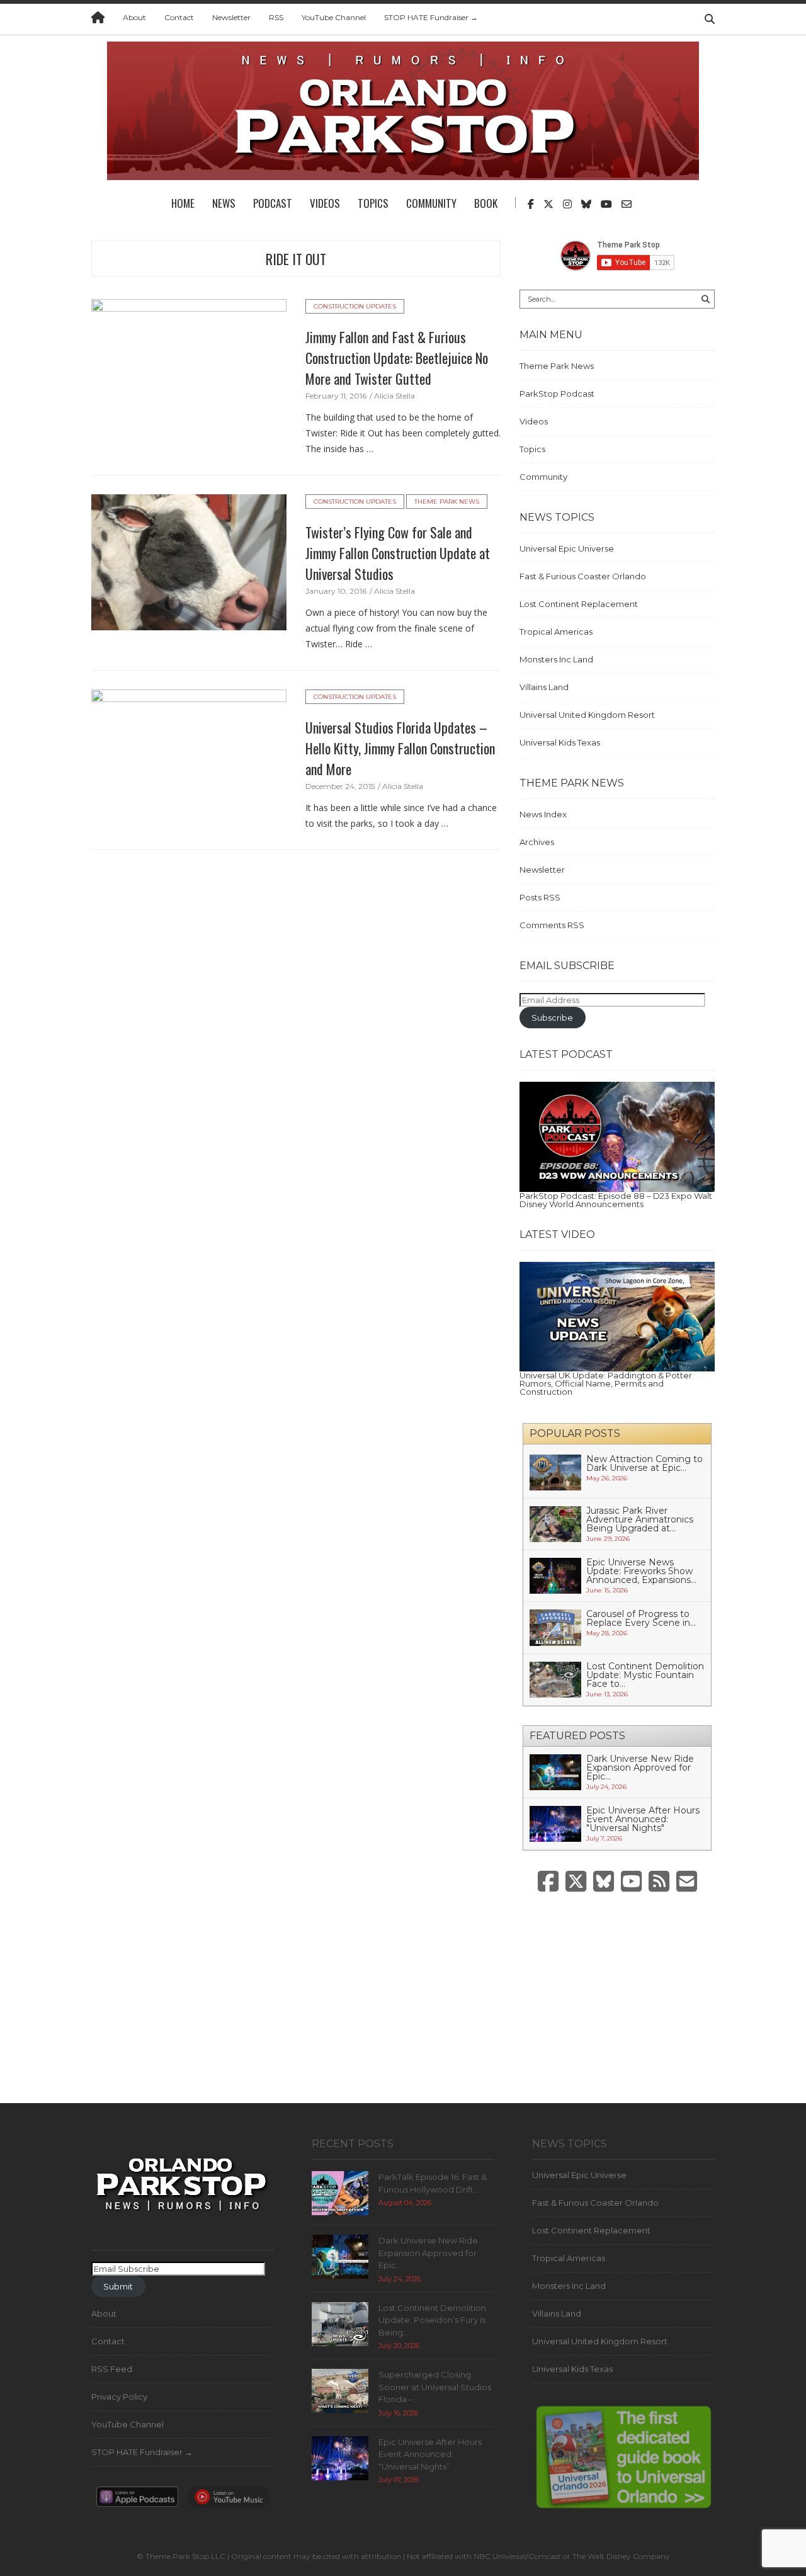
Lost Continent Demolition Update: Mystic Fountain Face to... (645, 1675)
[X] (576, 1882)
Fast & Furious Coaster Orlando (583, 576)
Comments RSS (552, 925)
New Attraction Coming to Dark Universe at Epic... (644, 1463)
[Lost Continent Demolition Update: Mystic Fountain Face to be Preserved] (555, 1679)
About (134, 17)
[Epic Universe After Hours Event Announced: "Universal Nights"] (555, 1823)
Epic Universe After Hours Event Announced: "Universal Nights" (643, 1819)
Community (431, 203)
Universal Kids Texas (560, 742)
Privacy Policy (119, 2397)
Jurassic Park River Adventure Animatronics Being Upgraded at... (640, 1519)
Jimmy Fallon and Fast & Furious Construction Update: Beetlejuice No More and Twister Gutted (397, 358)
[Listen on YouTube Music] (229, 2500)
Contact (179, 17)
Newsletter (231, 17)
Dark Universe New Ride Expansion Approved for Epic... (640, 1767)
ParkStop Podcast (557, 394)
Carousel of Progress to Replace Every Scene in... (641, 1618)
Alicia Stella (394, 396)
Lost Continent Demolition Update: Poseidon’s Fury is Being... (432, 2320)
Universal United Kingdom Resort (587, 715)
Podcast (273, 203)
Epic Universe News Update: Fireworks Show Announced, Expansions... (641, 1571)
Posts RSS (540, 897)
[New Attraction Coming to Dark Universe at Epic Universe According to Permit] (555, 1472)
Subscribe (552, 1018)
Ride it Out (296, 259)
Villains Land (544, 687)
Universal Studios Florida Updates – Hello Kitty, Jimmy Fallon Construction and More (400, 748)
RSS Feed (112, 2369)
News (224, 203)
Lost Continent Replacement (579, 604)
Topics (373, 203)
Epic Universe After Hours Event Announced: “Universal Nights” (430, 2454)
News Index (543, 814)
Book (486, 203)
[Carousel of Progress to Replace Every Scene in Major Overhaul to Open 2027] (555, 1626)
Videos (325, 203)
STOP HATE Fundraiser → (431, 17)
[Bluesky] (604, 1882)
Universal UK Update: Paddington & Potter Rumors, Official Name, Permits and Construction (606, 1383)
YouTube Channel (334, 17)
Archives (537, 842)
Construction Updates (355, 306)
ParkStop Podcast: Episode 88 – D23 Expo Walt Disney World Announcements (616, 1200)
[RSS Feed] (659, 1882)
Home (183, 203)
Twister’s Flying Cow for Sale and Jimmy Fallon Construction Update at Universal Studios (398, 553)
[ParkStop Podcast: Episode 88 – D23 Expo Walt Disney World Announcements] (617, 1136)
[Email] (687, 1882)
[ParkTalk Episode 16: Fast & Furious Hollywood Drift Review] (340, 2192)
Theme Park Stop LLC (185, 2556)
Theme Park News (447, 502)
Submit (118, 2286)
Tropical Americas (556, 632)
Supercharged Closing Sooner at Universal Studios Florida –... (435, 2387)
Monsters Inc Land (556, 659)
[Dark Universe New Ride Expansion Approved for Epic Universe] (555, 1771)
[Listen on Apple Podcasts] (137, 2500)
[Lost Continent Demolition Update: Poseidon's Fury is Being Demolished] (340, 2323)
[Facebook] (548, 1882)
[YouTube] (631, 1882)
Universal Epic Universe (567, 548)
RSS (276, 17)
